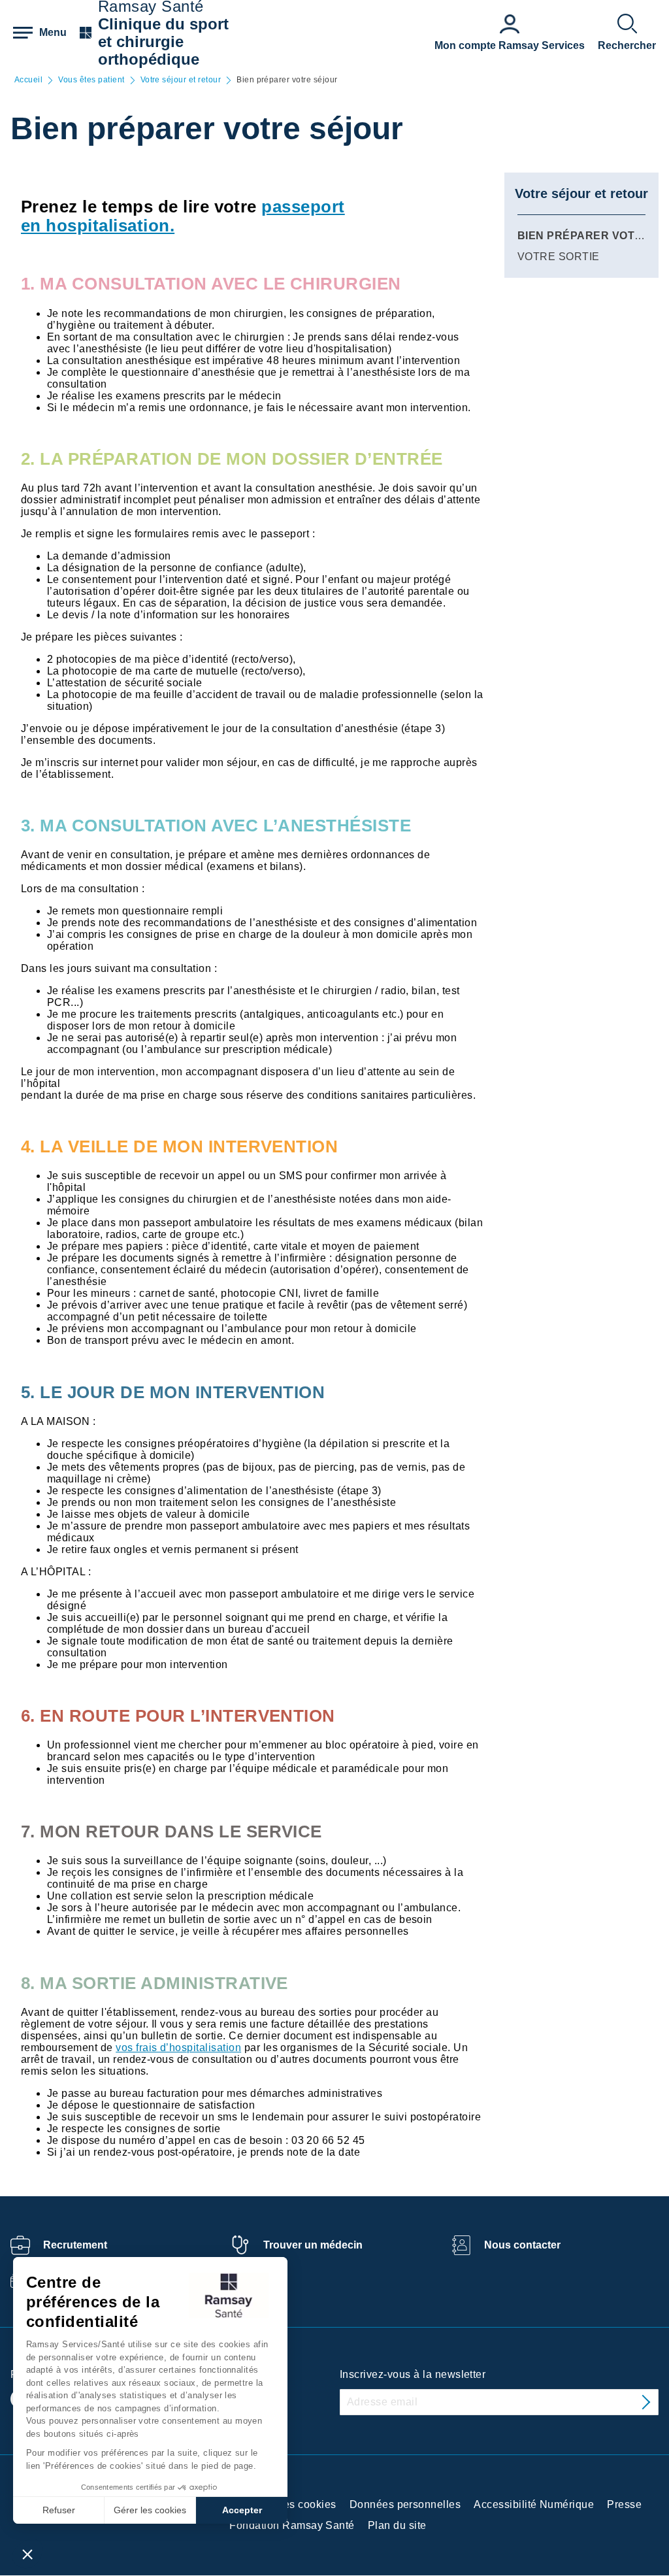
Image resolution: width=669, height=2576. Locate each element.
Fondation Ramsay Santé (292, 2525)
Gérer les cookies (150, 2510)
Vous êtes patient (91, 80)
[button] (27, 2554)
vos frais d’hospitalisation (178, 2048)
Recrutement (75, 2245)
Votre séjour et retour (181, 80)
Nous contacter (522, 2245)
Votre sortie (559, 257)
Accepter (242, 2510)
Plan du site (397, 2525)
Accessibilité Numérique (534, 2504)
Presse (624, 2504)
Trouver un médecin (313, 2245)
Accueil (28, 80)
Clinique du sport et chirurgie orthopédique (163, 42)
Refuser (59, 2510)
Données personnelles (405, 2504)
